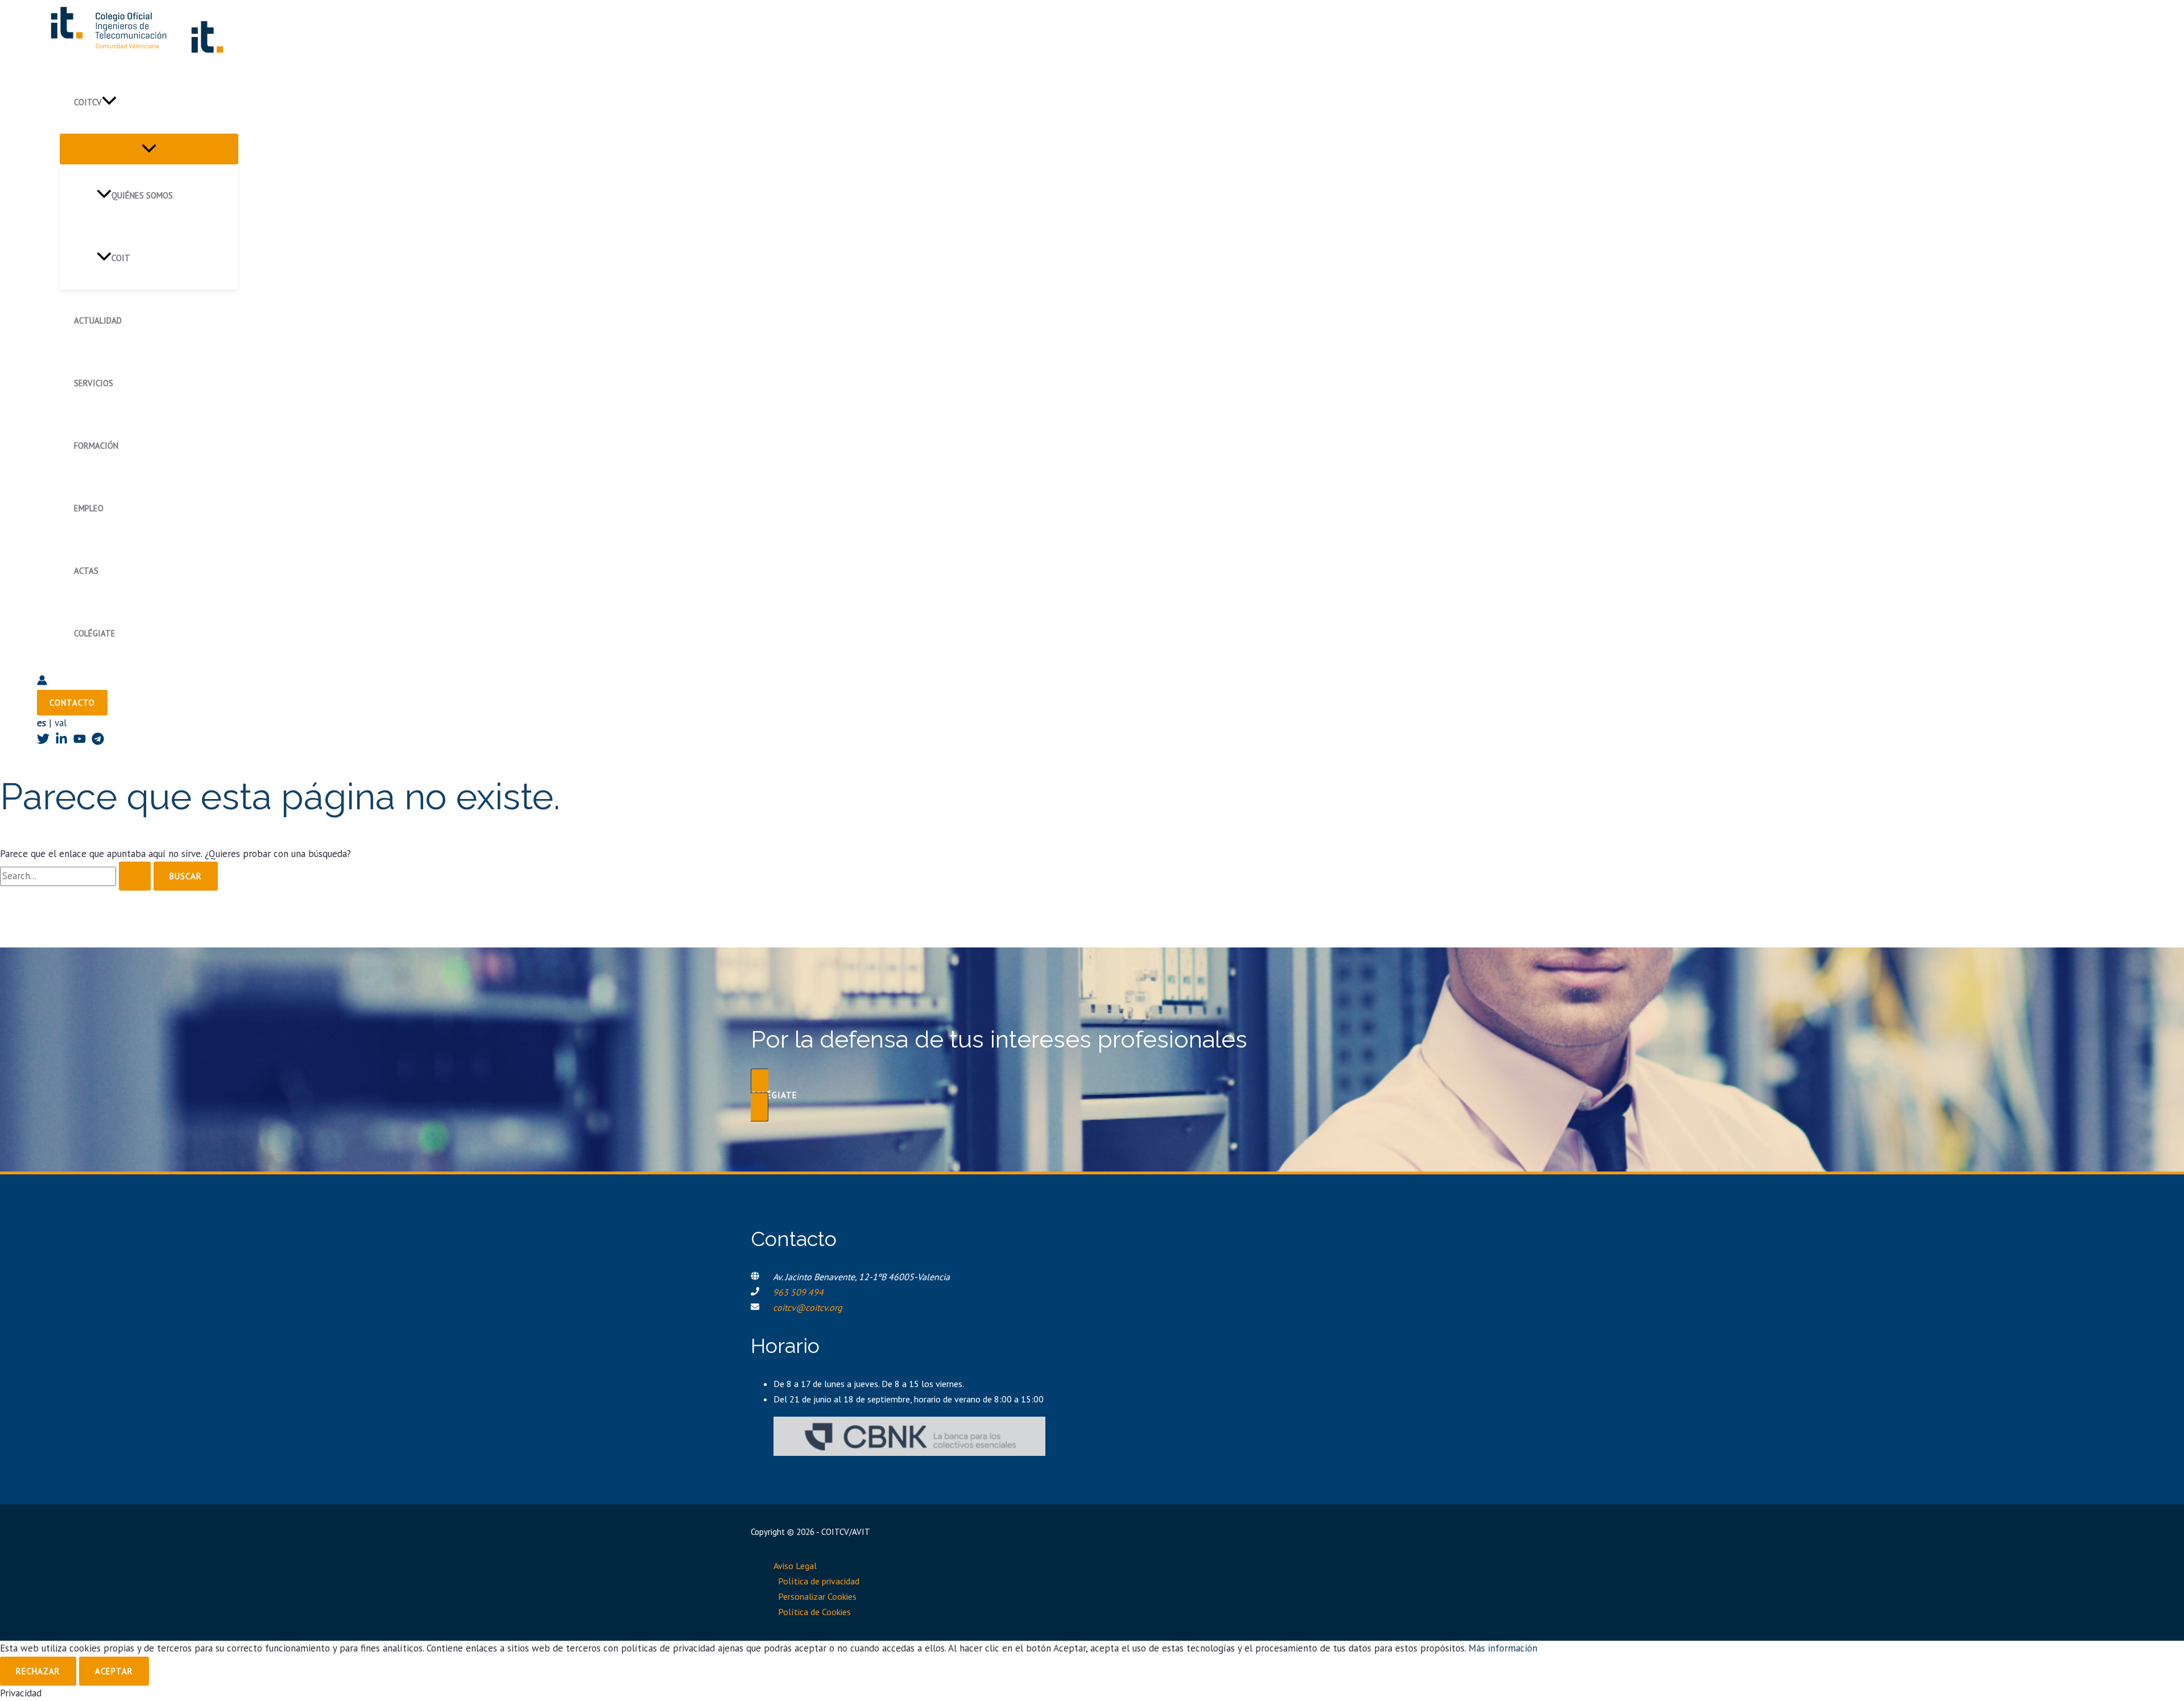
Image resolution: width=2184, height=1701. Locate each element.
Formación (96, 446)
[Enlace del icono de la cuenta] (42, 682)
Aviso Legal (795, 1566)
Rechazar (38, 1671)
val (61, 723)
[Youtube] (80, 742)
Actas (86, 571)
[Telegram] (98, 742)
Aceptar (114, 1671)
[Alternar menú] (149, 149)
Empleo (89, 508)
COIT (121, 258)
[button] (109, 102)
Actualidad (98, 320)
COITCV (88, 102)
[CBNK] (909, 1452)
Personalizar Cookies (817, 1596)
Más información (1503, 1648)
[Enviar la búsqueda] (135, 876)
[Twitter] (43, 742)
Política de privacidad (819, 1581)
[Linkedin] (61, 742)
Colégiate (95, 633)
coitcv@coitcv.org (808, 1307)
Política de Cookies (814, 1612)
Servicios (94, 383)
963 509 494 (798, 1292)
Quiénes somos (142, 195)
